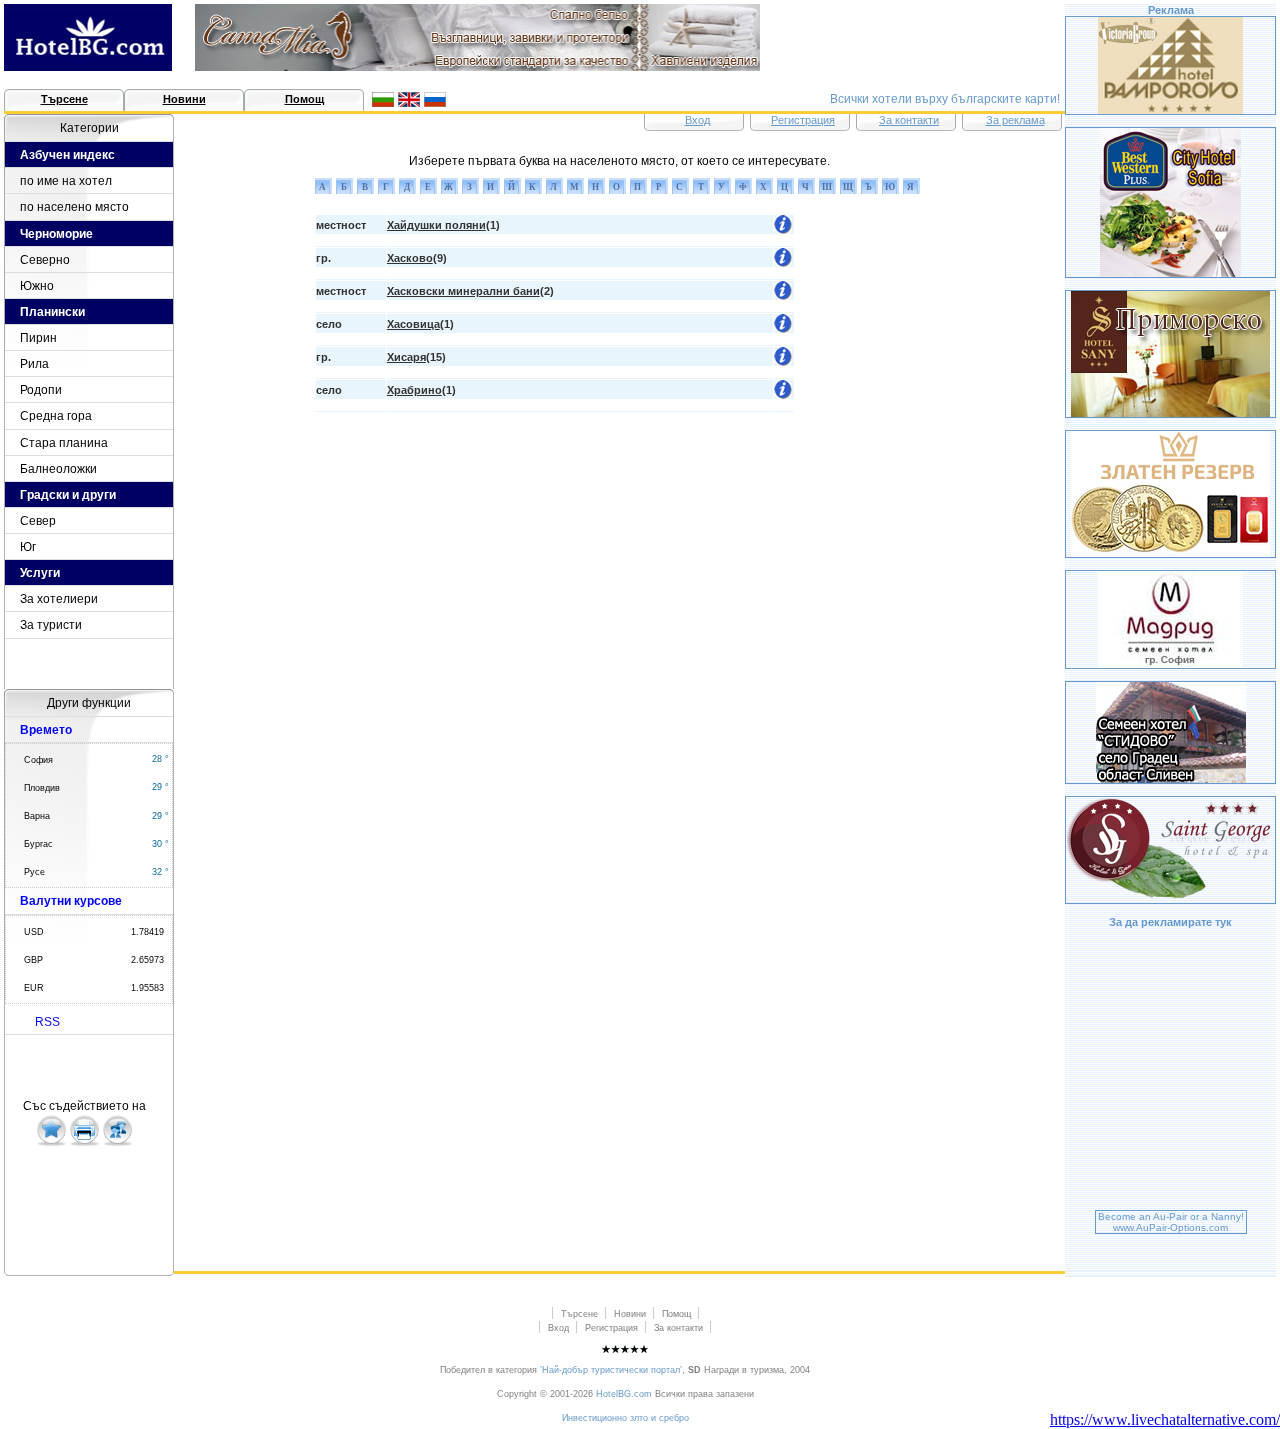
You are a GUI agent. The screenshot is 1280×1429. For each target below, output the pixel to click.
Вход (697, 120)
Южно (37, 286)
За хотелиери (59, 599)
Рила (34, 364)
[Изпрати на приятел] (117, 1143)
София (38, 760)
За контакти (909, 120)
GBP (33, 960)
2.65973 (147, 960)
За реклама (1015, 120)
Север (38, 521)
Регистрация (803, 120)
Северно (45, 260)
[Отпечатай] (84, 1143)
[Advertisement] (1171, 1072)
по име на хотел (66, 181)
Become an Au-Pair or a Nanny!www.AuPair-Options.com (1171, 1222)
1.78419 (147, 932)
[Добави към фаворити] (51, 1143)
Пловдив (42, 788)
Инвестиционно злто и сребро (625, 1418)
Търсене (64, 99)
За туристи (51, 625)
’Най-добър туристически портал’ (611, 1370)
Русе (34, 872)
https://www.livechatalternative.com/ (1165, 1419)
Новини (184, 99)
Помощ (304, 99)
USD (34, 932)
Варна (37, 816)
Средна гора (56, 416)
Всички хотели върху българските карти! (945, 99)
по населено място (74, 207)
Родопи (41, 390)
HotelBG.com (624, 1394)
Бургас (38, 844)
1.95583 (147, 988)
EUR (34, 988)
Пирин (38, 338)
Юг (28, 547)
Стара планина (64, 443)
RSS (47, 1022)
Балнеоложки (58, 469)
